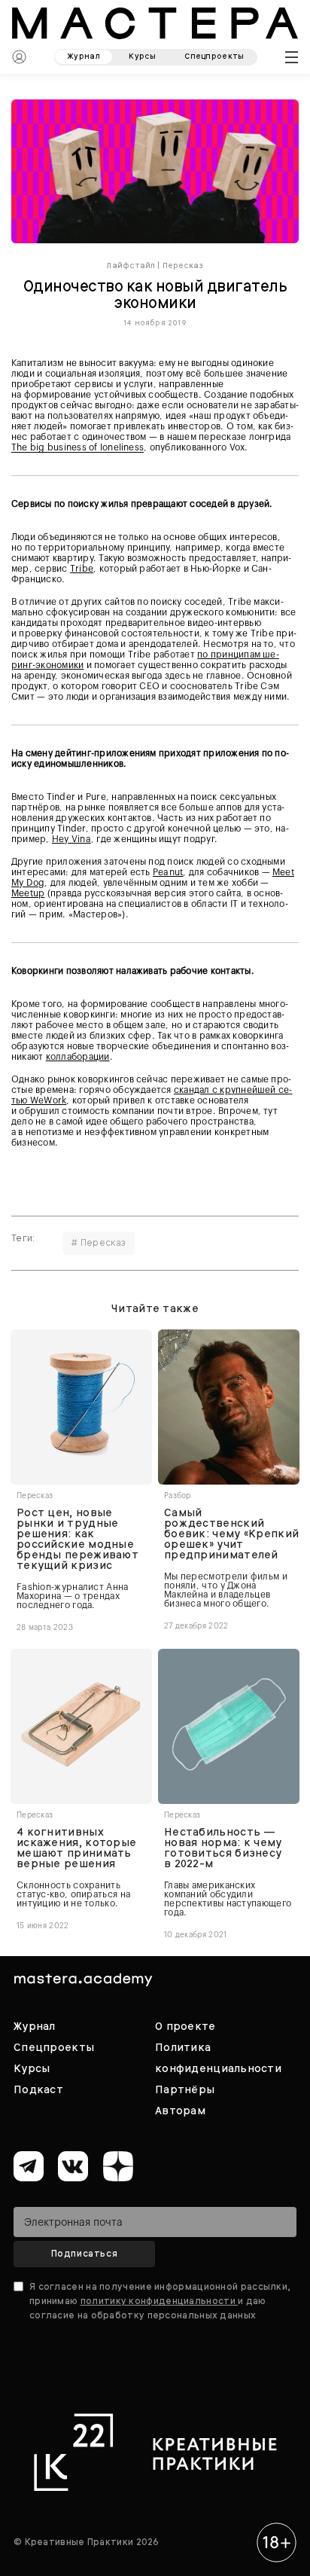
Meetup (28, 893)
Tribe (82, 569)
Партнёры (185, 2089)
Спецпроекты (54, 2047)
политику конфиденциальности (159, 2301)
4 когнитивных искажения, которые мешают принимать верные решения (76, 1848)
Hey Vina (71, 839)
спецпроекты (214, 56)
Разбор (178, 1496)
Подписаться (85, 2254)
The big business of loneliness (77, 447)
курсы (142, 56)
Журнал (35, 2026)
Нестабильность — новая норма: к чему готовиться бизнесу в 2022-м (223, 1848)
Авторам (180, 2111)
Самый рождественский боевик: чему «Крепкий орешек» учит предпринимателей (231, 1534)
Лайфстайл (131, 266)
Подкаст (38, 2089)
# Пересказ (99, 1243)
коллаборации (78, 1057)
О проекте (185, 2026)
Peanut (168, 872)
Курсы (32, 2068)
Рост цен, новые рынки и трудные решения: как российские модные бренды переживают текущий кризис (77, 1539)
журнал (84, 56)
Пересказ (183, 266)
